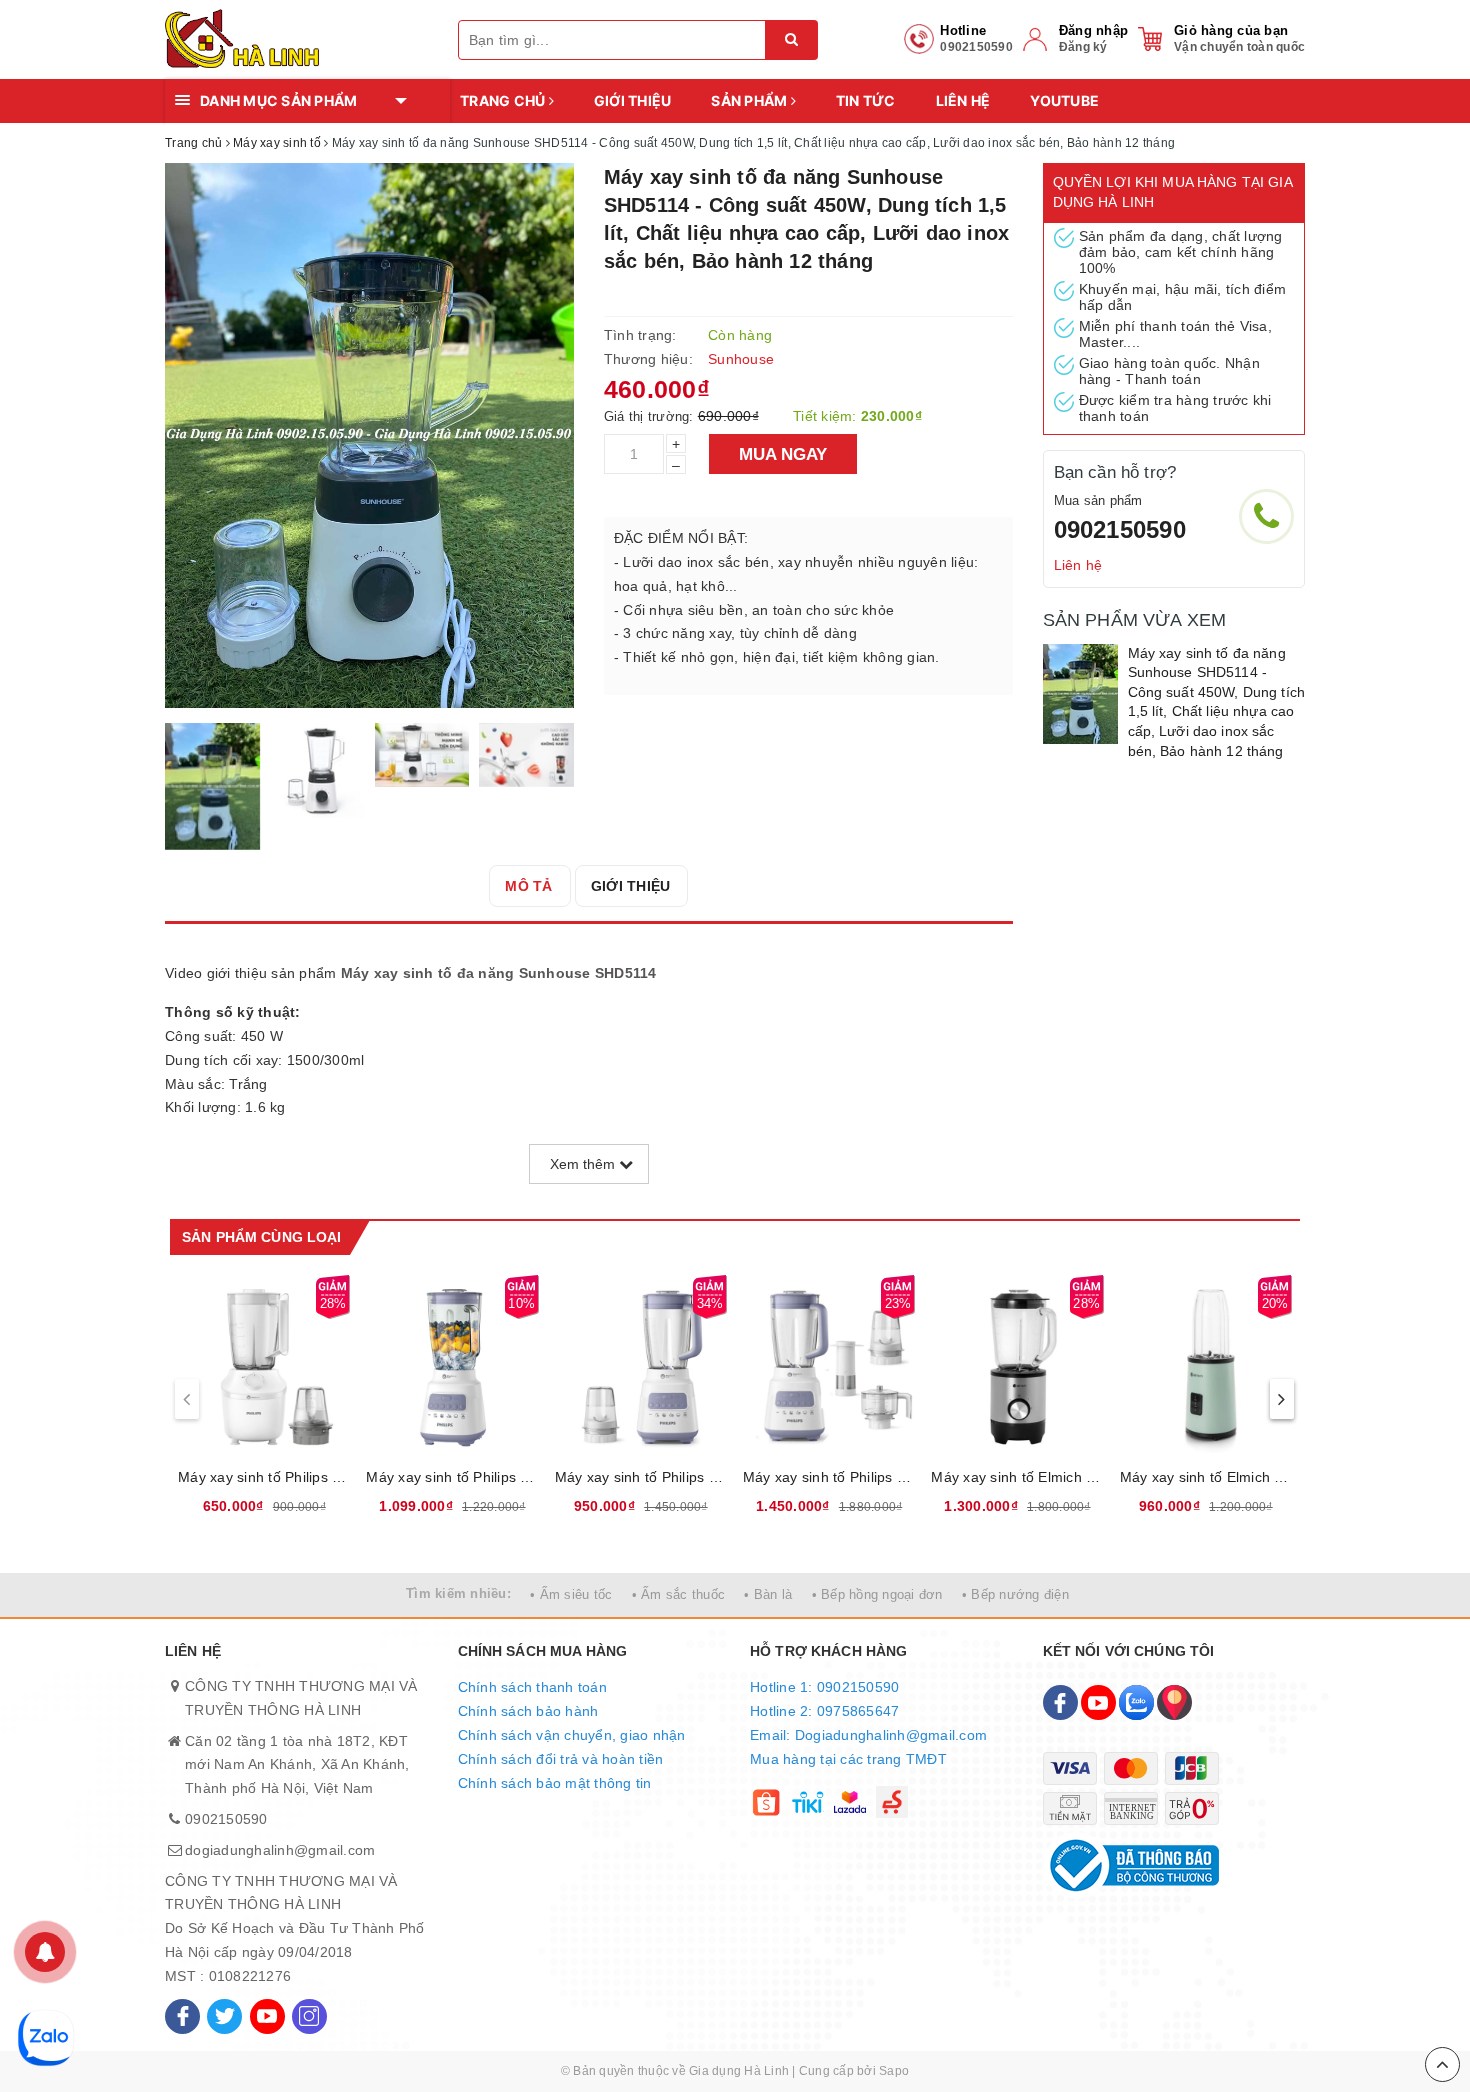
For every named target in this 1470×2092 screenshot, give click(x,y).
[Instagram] (309, 2016)
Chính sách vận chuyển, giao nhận (572, 1735)
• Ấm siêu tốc (571, 1594)
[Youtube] (267, 2016)
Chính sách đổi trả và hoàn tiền (561, 1759)
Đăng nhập (1093, 30)
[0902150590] (1266, 516)
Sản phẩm (750, 100)
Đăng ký (1083, 47)
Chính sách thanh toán (532, 1687)
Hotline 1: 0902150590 (824, 1687)
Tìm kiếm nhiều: (458, 1593)
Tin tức (866, 100)
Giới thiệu (633, 100)
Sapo (894, 2071)
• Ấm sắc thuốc (679, 1594)
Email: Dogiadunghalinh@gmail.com (868, 1735)
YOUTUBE (1064, 100)
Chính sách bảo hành (528, 1711)
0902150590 (1120, 529)
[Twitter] (224, 2016)
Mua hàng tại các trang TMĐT (848, 1759)
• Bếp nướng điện (1015, 1594)
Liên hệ (963, 100)
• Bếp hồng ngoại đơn (877, 1594)
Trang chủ (504, 100)
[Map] (1174, 1702)
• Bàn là (768, 1594)
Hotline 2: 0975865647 (824, 1711)
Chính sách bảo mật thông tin (555, 1783)
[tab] (528, 886)
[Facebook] (182, 2016)
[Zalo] (1136, 1702)
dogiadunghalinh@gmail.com (280, 1850)
